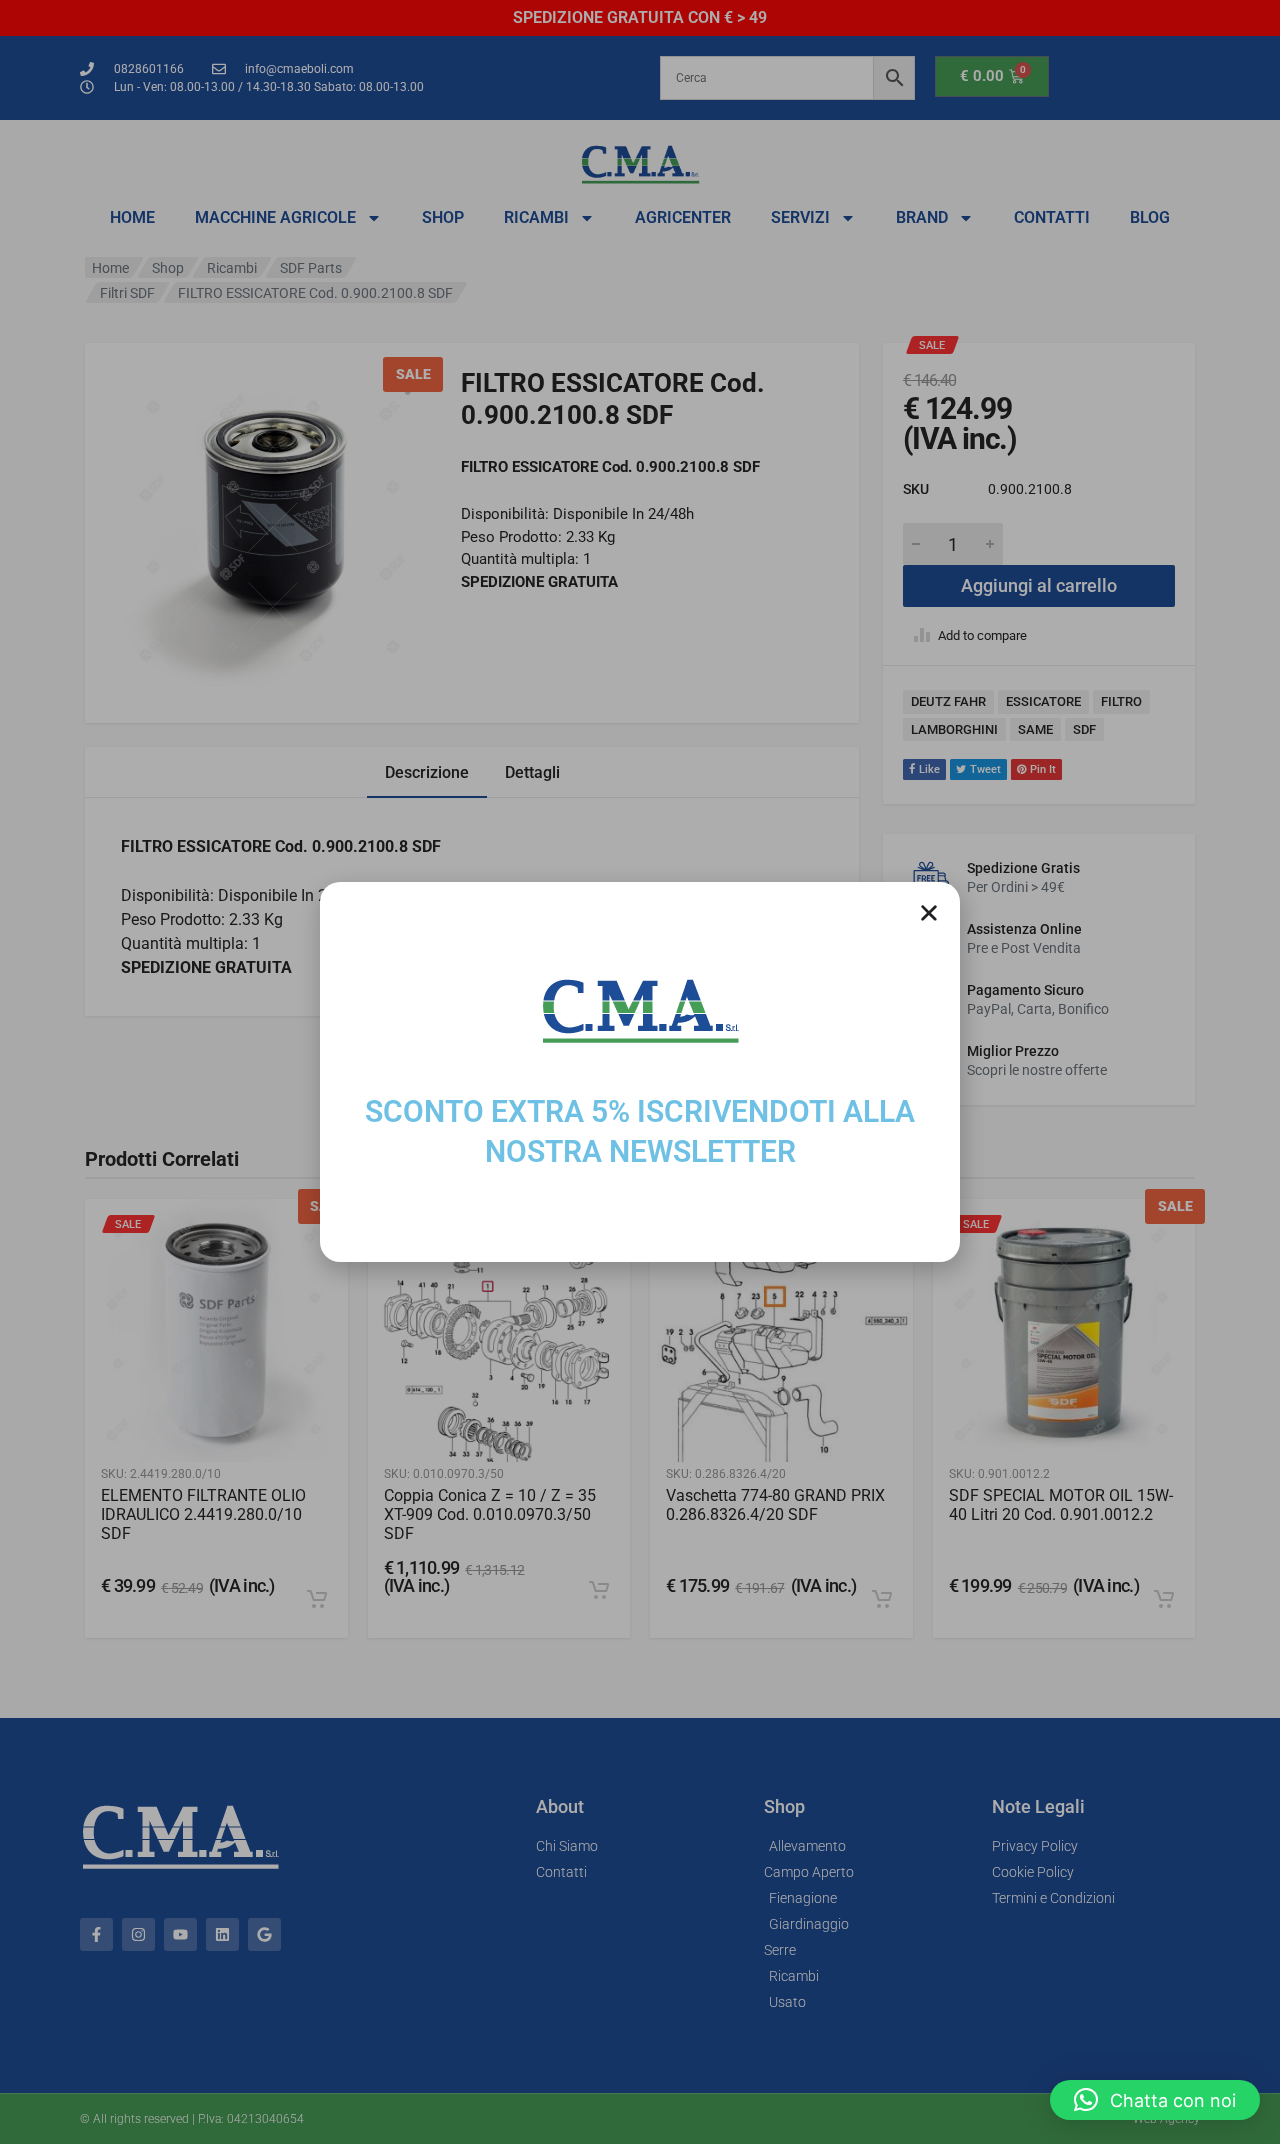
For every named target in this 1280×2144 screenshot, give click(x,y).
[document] (640, 1072)
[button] (1155, 2100)
